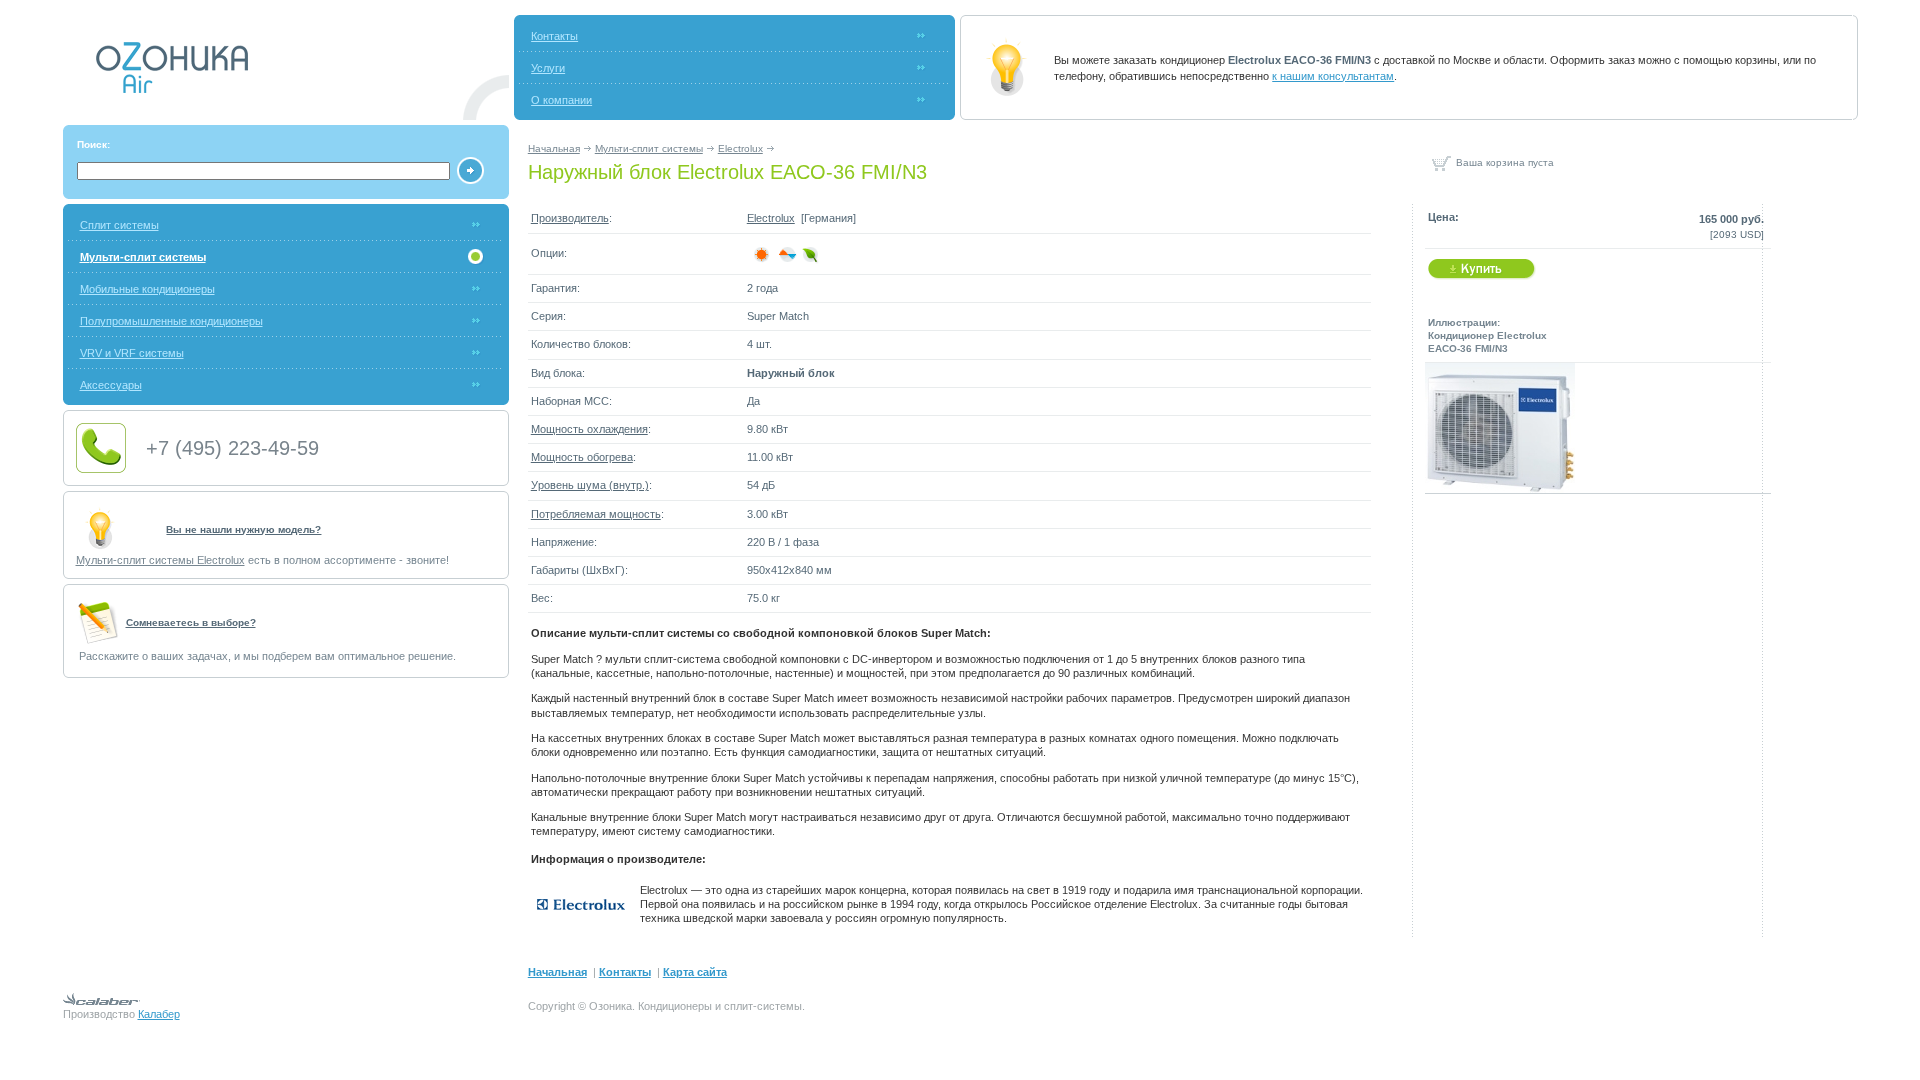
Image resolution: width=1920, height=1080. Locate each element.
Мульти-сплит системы (649, 148)
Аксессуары (111, 385)
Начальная (554, 148)
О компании (561, 100)
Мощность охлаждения (589, 429)
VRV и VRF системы (132, 353)
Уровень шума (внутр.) (590, 485)
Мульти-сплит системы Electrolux (160, 560)
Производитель (570, 218)
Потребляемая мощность (596, 514)
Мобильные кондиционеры (147, 289)
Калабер (159, 1014)
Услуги (548, 68)
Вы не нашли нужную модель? (243, 529)
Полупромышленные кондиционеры (171, 321)
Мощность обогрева (582, 457)
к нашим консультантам (1333, 76)
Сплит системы (119, 225)
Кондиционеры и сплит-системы (720, 1006)
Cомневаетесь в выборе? (191, 622)
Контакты (554, 36)
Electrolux (740, 148)
